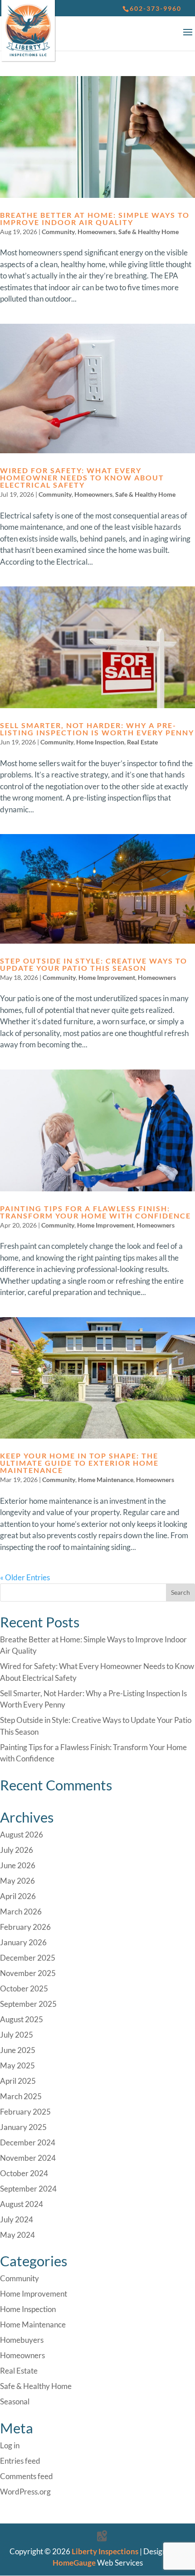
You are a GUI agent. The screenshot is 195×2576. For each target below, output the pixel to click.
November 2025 (28, 1973)
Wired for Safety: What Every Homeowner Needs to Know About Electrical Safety (82, 477)
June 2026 (18, 1865)
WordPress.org (25, 2492)
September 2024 (28, 2189)
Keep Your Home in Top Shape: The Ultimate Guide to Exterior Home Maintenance (79, 1463)
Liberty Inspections (105, 2551)
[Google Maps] (102, 2536)
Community (58, 232)
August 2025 (22, 2019)
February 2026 (25, 1927)
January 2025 (23, 2127)
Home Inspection (100, 742)
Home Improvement (107, 977)
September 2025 (28, 2004)
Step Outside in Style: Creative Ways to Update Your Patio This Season (94, 964)
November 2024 (28, 2158)
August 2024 (22, 2204)
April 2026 (18, 1896)
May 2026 (17, 1881)
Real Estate (142, 742)
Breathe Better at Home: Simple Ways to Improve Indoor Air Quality (95, 218)
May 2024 (17, 2235)
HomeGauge (74, 2563)
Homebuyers (22, 2340)
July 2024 (17, 2219)
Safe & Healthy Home (149, 232)
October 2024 (24, 2173)
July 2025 (17, 2035)
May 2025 (17, 2065)
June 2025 (18, 2050)
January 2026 (23, 1942)
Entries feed (20, 2461)
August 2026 (22, 1835)
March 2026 (21, 1912)
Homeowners (97, 232)
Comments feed (27, 2476)
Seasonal (15, 2401)
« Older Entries (25, 1577)
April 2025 (18, 2081)
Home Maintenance (106, 1480)
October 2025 (24, 1988)
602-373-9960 (156, 8)
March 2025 (21, 2096)
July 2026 (17, 1850)
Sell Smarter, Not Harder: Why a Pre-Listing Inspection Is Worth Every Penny (97, 729)
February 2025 (25, 2112)
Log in (10, 2445)
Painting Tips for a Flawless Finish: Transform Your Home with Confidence (95, 1212)
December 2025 (28, 1958)
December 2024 (28, 2142)
